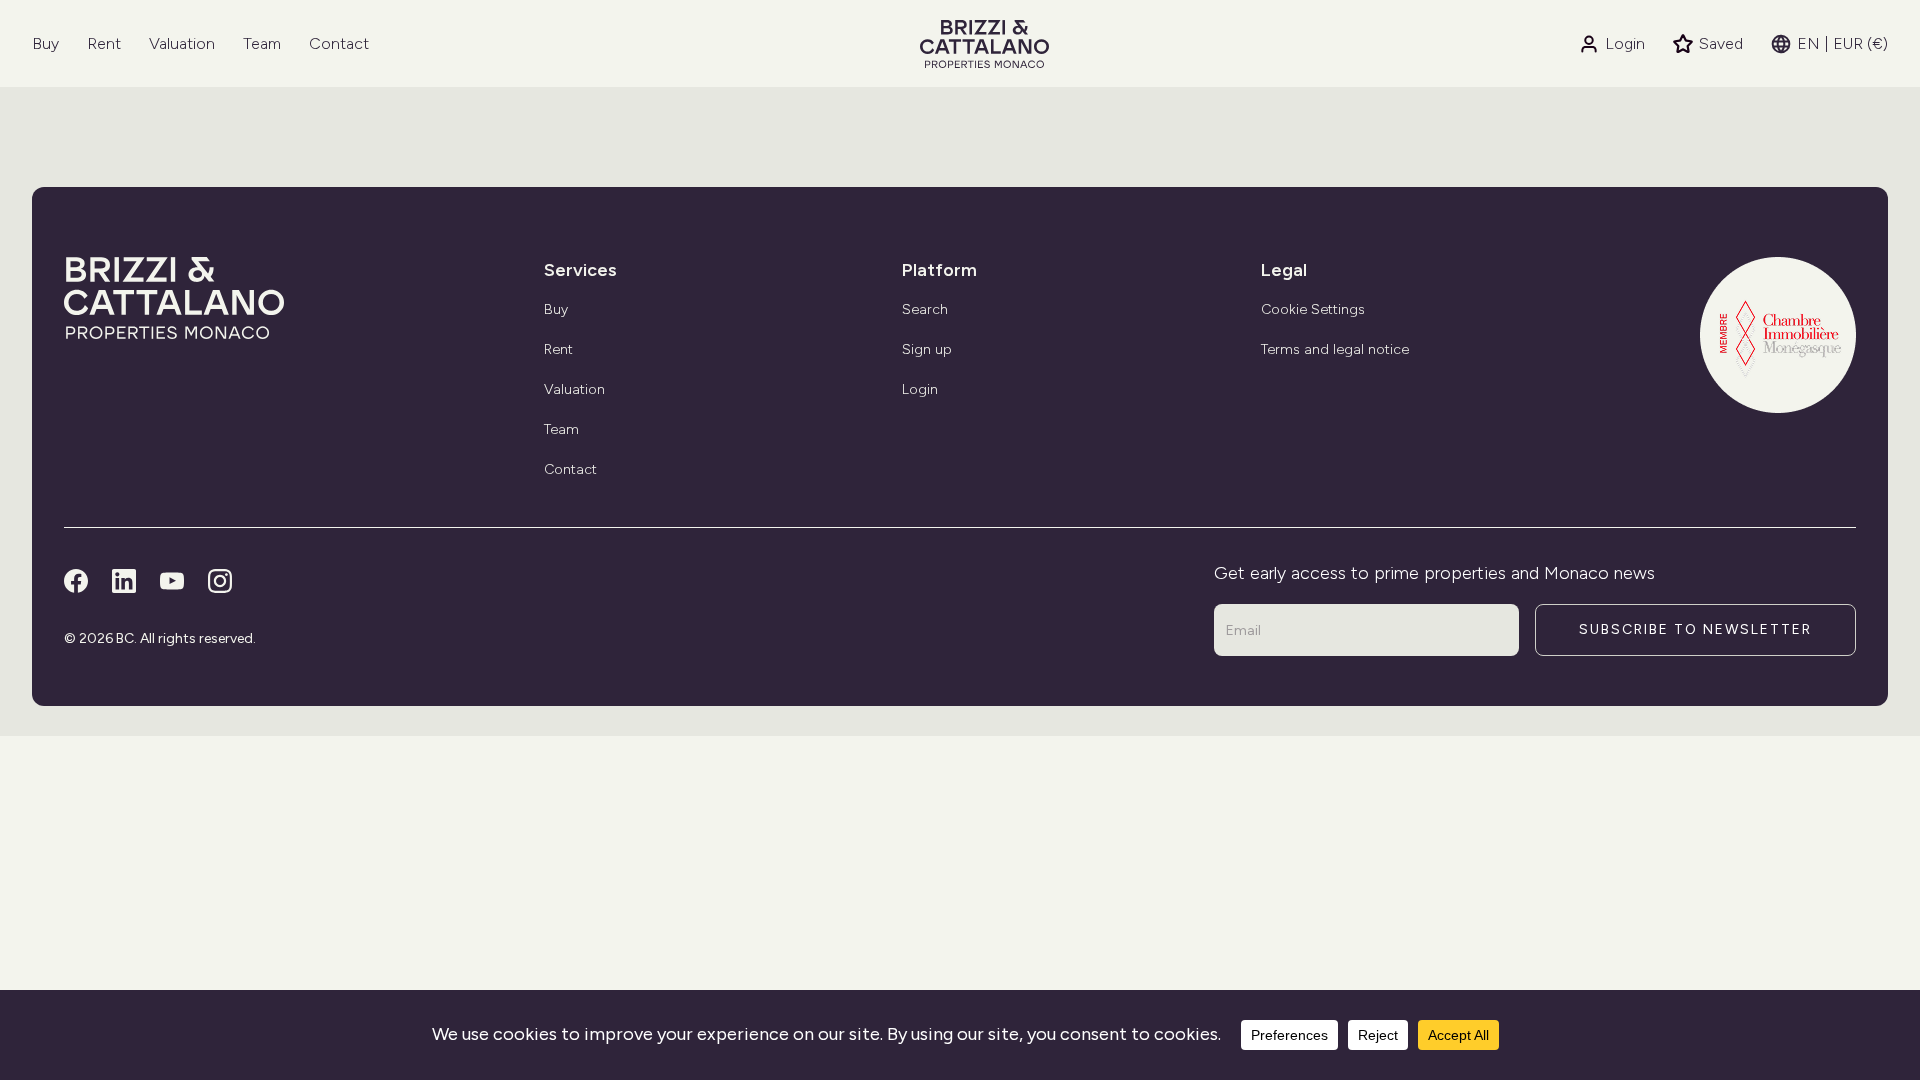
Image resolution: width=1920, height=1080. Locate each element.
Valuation (182, 43)
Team (262, 43)
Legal (1284, 270)
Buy (45, 43)
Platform (939, 270)
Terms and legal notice (1335, 349)
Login (1625, 43)
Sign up (927, 349)
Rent (104, 43)
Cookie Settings (1313, 309)
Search (925, 309)
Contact (339, 43)
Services (580, 270)
